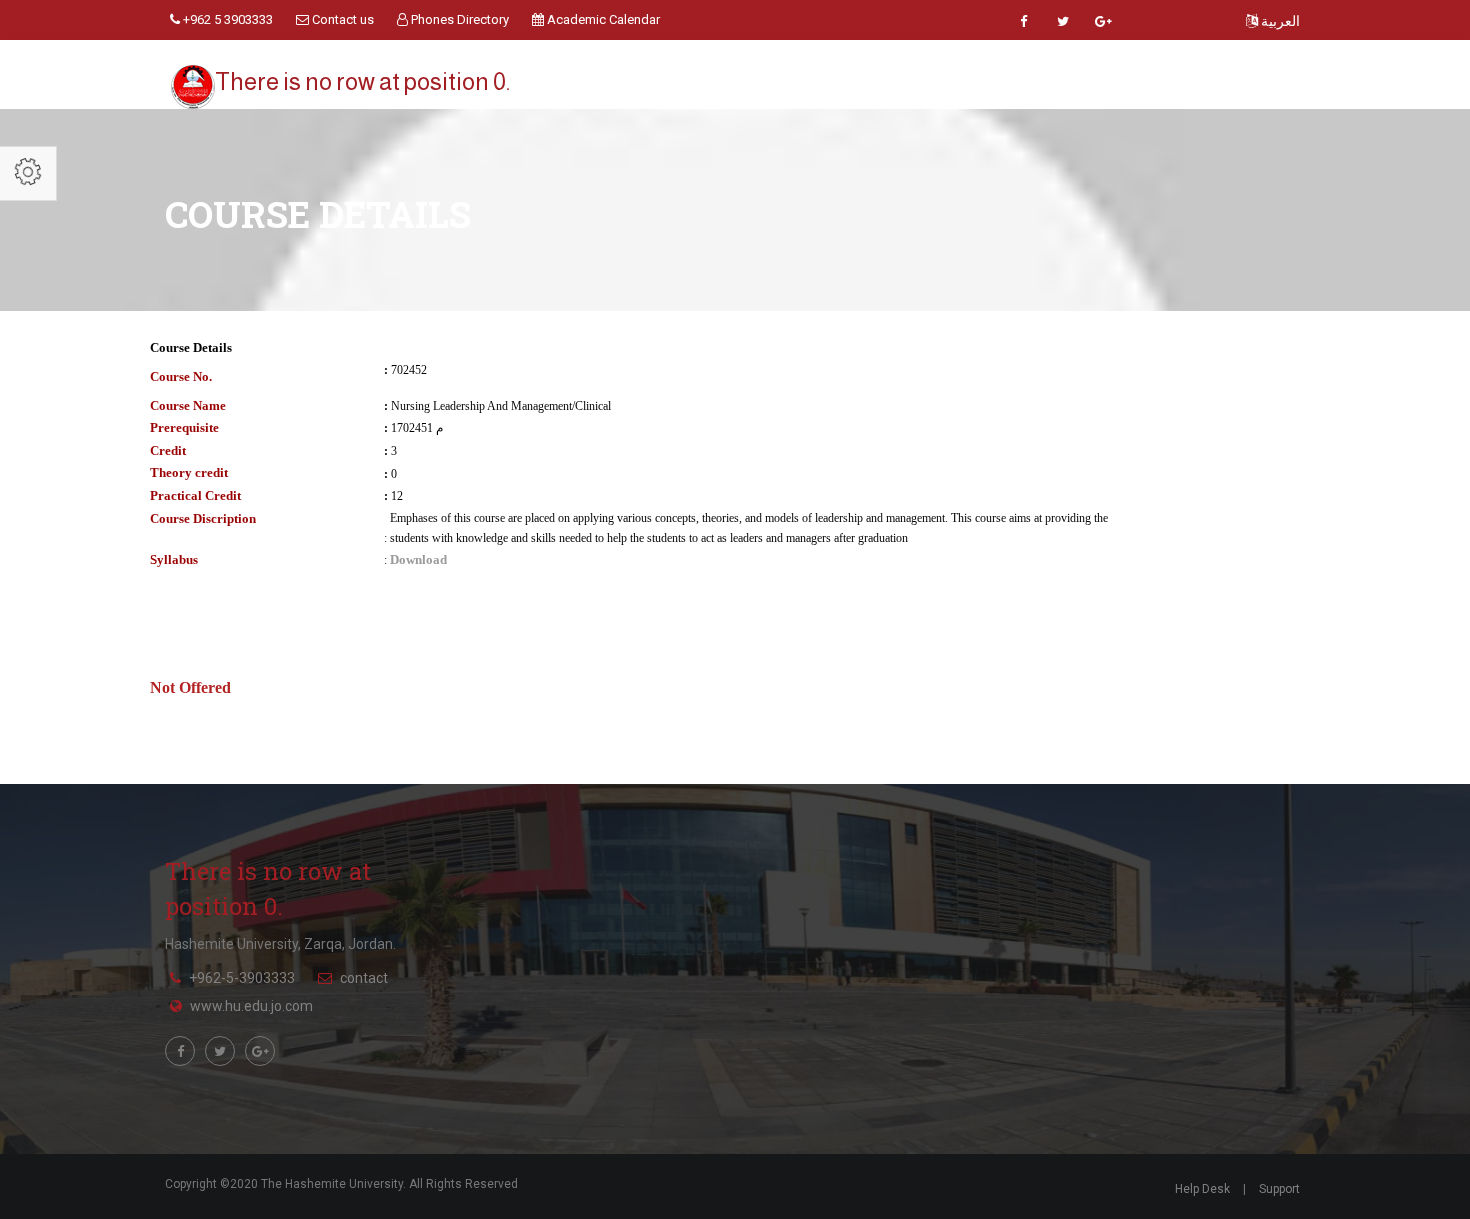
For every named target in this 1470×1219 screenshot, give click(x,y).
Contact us (341, 19)
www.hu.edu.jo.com (251, 1006)
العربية (1279, 21)
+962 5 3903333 (226, 19)
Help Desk (1202, 1189)
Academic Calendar (602, 19)
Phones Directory (458, 19)
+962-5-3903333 (242, 978)
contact (364, 978)
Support (1279, 1189)
